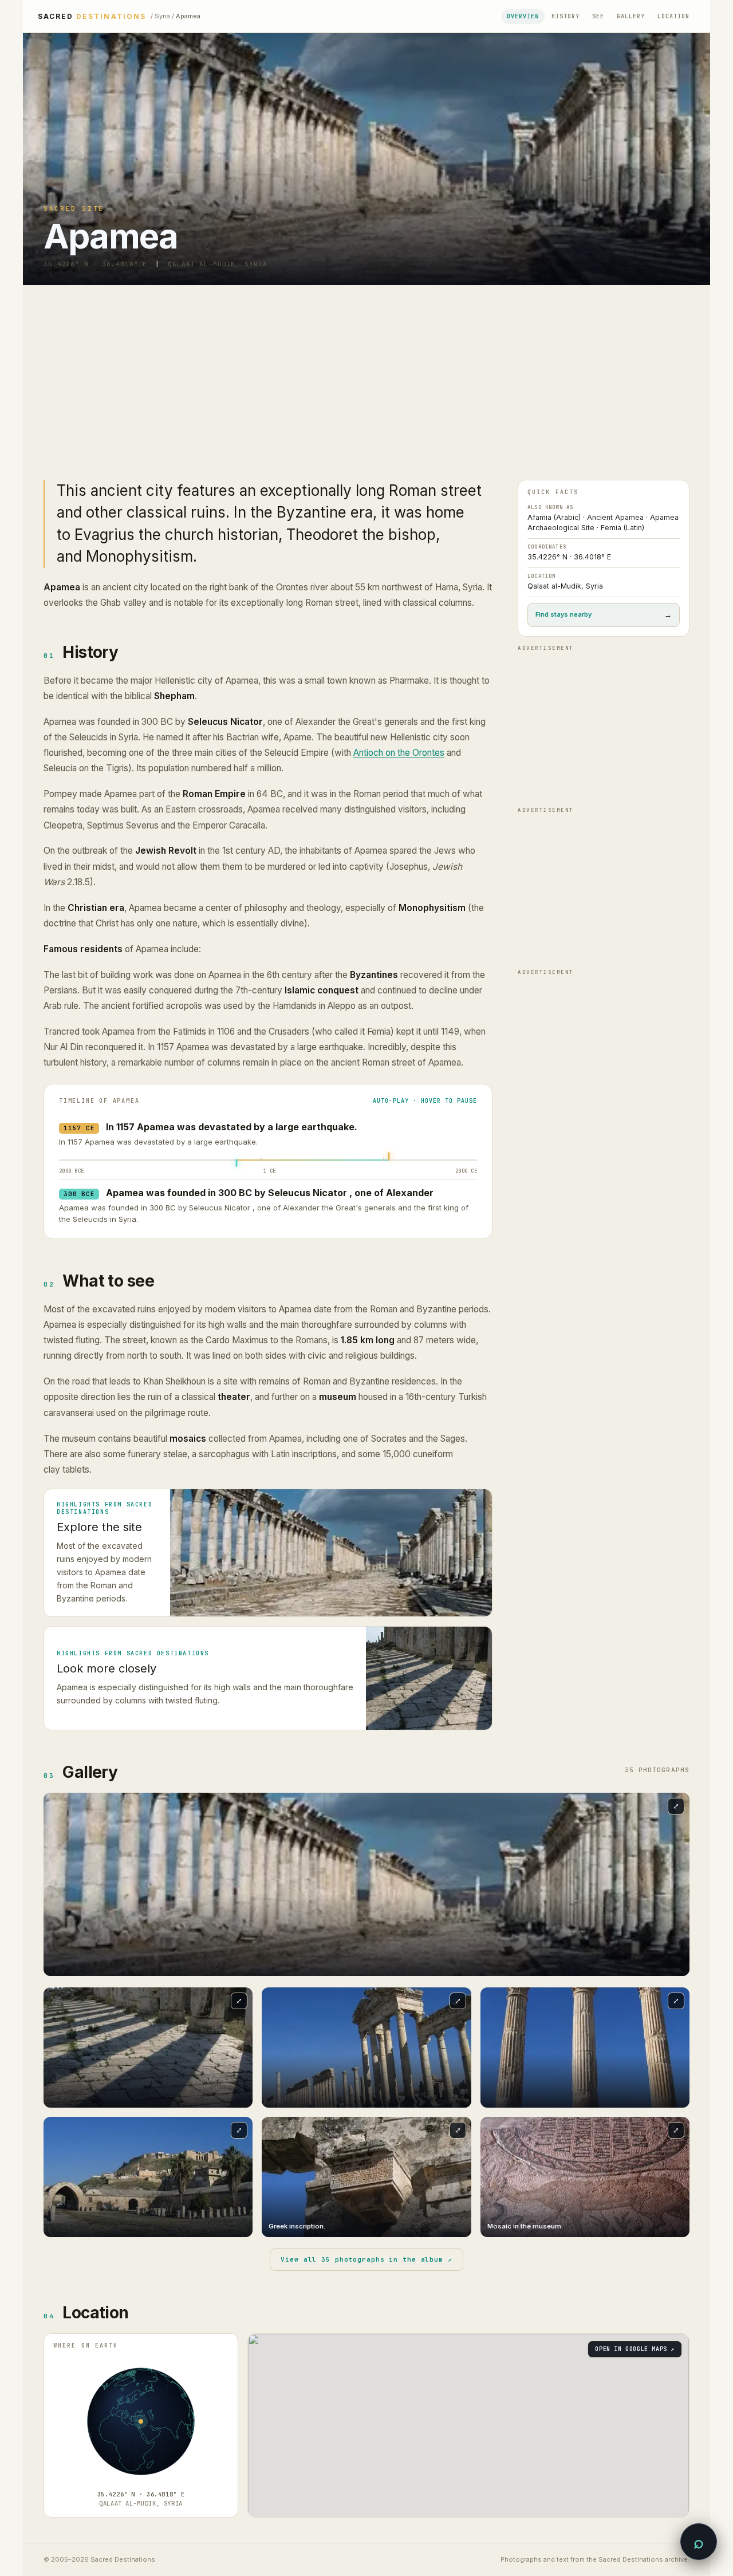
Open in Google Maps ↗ (635, 2349)
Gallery (631, 16)
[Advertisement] (366, 371)
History (565, 16)
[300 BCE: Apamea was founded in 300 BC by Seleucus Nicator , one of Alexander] (237, 1163)
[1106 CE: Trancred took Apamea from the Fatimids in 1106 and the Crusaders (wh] (384, 1160)
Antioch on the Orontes (399, 753)
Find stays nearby (604, 615)
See (598, 16)
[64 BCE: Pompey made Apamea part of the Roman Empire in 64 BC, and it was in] (261, 1160)
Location (673, 16)
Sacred (92, 17)
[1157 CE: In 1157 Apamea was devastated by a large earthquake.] (389, 1156)
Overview (523, 16)
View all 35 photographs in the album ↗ (366, 2259)
